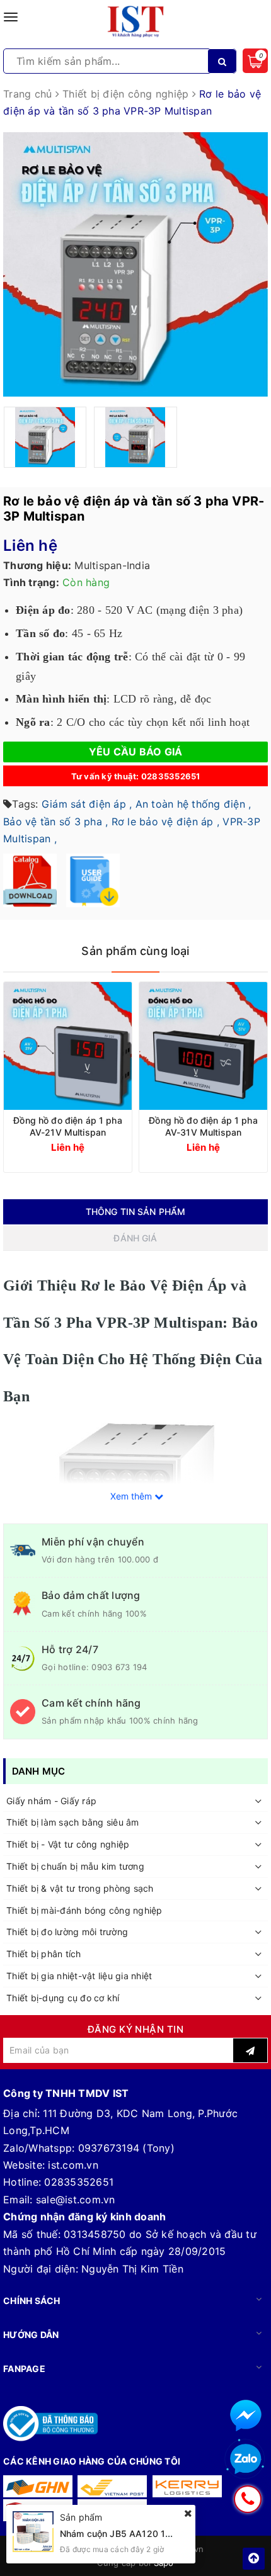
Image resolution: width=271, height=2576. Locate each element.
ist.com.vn (73, 2165)
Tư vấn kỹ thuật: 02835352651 (136, 776)
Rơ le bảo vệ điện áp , (166, 822)
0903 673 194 (119, 1667)
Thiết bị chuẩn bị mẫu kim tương (75, 1866)
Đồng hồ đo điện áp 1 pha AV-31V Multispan (203, 1126)
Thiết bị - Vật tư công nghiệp (68, 1844)
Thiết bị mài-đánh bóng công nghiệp (84, 1910)
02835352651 (79, 2182)
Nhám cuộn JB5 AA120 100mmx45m (138, 2534)
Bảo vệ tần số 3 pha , (55, 822)
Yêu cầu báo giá (136, 752)
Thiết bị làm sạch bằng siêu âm (73, 1822)
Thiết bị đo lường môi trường (67, 1932)
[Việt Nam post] (112, 2486)
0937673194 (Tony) (126, 2148)
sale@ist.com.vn (76, 2200)
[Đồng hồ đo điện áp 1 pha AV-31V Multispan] (203, 1046)
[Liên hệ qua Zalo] (246, 2460)
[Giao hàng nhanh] (38, 2486)
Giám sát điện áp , (87, 804)
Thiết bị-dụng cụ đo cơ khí (63, 1998)
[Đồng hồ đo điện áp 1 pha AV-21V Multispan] (68, 1046)
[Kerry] (187, 2486)
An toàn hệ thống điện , (193, 804)
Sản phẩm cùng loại (135, 951)
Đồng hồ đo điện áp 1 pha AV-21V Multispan (67, 1126)
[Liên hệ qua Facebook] (246, 2415)
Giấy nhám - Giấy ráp (51, 1801)
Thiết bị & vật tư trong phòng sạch (80, 1888)
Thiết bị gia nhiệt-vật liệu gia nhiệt (79, 1976)
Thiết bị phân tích (44, 1954)
